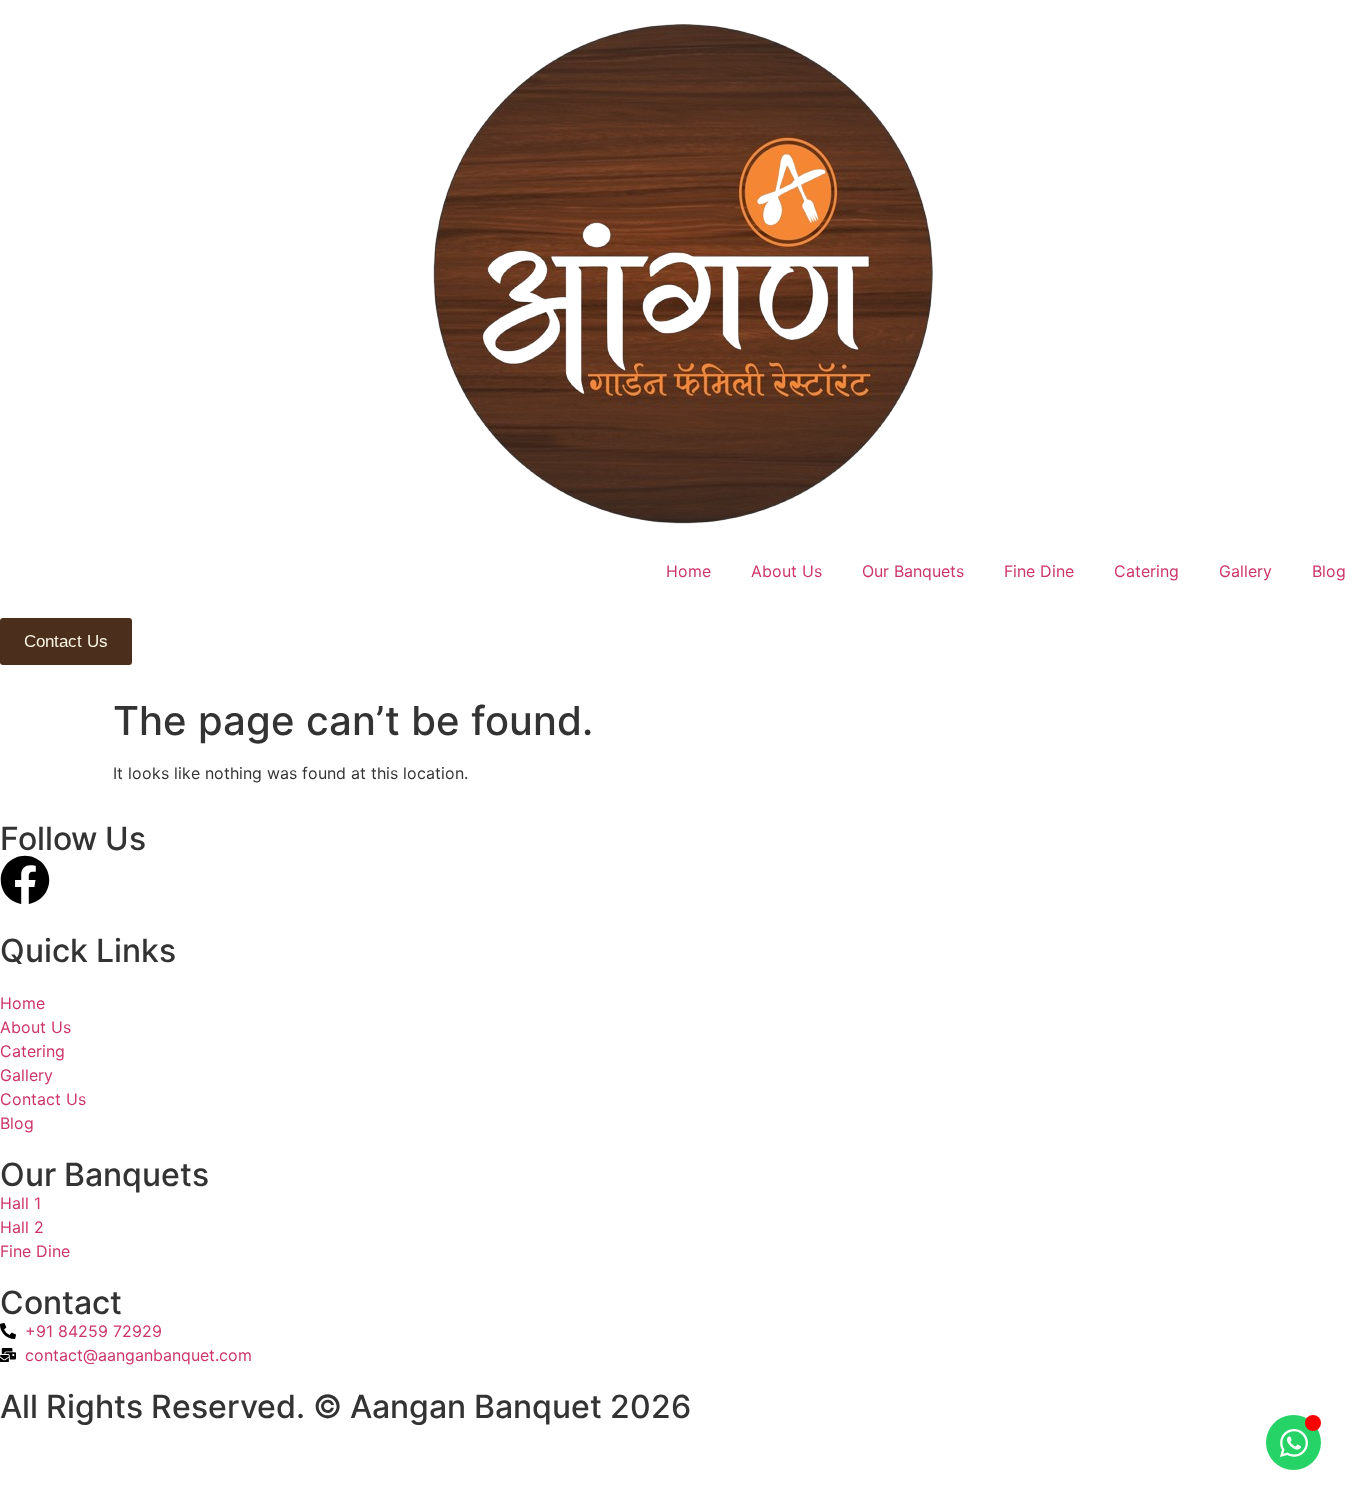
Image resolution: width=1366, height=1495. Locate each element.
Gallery (1245, 571)
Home (688, 571)
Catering (1146, 571)
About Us (786, 571)
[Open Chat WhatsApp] (1293, 1442)
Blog (1329, 571)
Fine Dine (1039, 571)
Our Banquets (913, 571)
